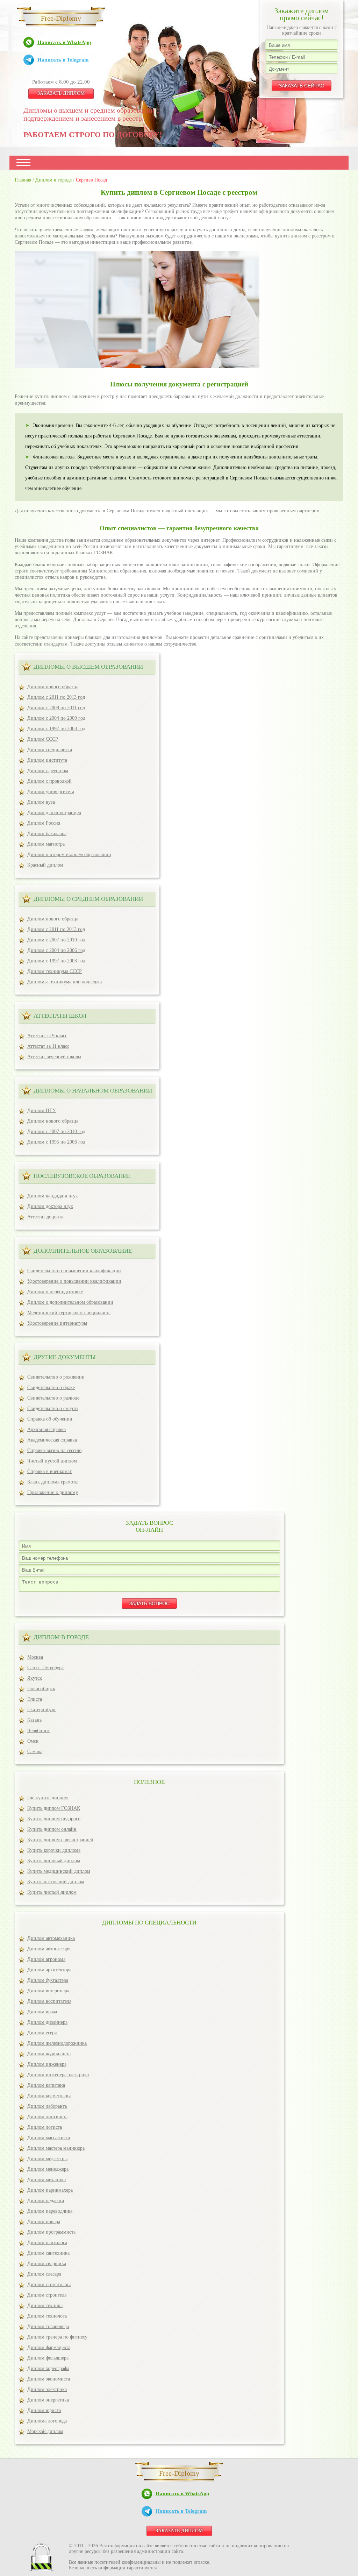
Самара (35, 1752)
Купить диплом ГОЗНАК (54, 1808)
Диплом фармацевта (49, 2347)
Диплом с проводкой (49, 781)
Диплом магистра (46, 844)
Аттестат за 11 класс (48, 1046)
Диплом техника (45, 2305)
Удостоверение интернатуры (57, 1323)
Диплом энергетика (48, 2400)
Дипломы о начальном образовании (93, 1091)
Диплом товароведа (48, 2326)
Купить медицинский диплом (59, 1871)
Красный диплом (45, 865)
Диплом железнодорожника (57, 2043)
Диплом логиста (45, 2127)
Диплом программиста (51, 2232)
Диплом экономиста (49, 2379)
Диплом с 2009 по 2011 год (56, 708)
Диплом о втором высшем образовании (69, 855)
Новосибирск (41, 1689)
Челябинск (38, 1731)
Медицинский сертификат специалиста (69, 1313)
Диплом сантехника (48, 2253)
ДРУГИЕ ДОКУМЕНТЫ (65, 1357)
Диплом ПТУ (42, 1111)
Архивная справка (46, 1429)
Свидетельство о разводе (53, 1398)
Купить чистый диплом (52, 1892)
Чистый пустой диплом (52, 1461)
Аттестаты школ (60, 1016)
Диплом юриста (44, 2410)
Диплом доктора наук (50, 1206)
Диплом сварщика (47, 2264)
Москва (35, 1657)
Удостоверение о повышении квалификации (74, 1281)
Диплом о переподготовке (55, 1292)
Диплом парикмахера (50, 2190)
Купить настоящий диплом (56, 1882)
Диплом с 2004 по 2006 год (56, 950)
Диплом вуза (41, 802)
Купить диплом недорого (54, 1819)
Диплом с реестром (48, 771)
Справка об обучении (50, 1419)
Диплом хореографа (48, 2368)
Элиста (35, 1699)
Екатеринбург (42, 1710)
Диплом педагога (46, 2201)
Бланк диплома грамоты (53, 1482)
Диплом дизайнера (47, 2022)
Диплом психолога (47, 2243)
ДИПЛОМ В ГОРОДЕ (61, 1637)
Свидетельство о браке (51, 1387)
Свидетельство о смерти (53, 1408)
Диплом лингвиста (47, 2117)
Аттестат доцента (45, 1217)
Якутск (35, 1678)
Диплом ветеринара (48, 1991)
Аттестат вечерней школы (54, 1057)
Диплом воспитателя (49, 2001)
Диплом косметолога (49, 2096)
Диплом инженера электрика (58, 2075)
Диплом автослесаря (49, 1949)
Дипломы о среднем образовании (88, 899)
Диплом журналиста (49, 2054)
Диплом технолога (47, 2316)
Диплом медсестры (47, 2159)
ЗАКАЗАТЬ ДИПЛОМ (61, 93)
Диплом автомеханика (51, 1938)
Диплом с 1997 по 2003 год (56, 729)
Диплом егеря (42, 2033)
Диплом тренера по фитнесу (57, 2337)
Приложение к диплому (53, 1492)
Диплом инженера (47, 2064)
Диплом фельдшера (48, 2358)
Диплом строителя (47, 2295)
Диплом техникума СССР (55, 971)
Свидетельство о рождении (56, 1377)
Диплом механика (46, 2180)
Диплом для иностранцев (54, 813)
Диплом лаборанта (47, 2106)
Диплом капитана (46, 2085)
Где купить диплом (48, 1798)
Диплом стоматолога (49, 2285)
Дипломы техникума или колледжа (65, 982)
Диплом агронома (46, 1959)
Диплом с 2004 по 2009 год (56, 718)
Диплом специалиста (50, 750)
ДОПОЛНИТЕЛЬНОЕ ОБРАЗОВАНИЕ (83, 1251)
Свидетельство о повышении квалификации (74, 1271)
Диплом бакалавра (47, 834)
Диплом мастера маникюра (56, 2148)
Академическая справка (52, 1440)
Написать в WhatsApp (64, 42)
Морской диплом (45, 2431)
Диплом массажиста (49, 2138)
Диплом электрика (47, 2389)
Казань (34, 1720)
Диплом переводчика (50, 2211)
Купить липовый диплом (54, 1861)
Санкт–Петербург (45, 1668)
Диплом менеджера (48, 2169)
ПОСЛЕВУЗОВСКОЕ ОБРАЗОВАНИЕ (82, 1176)
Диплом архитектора (49, 1970)
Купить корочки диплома (54, 1850)
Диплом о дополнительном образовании (70, 1302)
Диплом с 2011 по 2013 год (56, 697)
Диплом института (47, 760)
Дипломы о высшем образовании (88, 667)
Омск (33, 1741)
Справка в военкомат (49, 1471)
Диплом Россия (44, 823)
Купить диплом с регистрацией (60, 1840)
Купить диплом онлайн (52, 1829)
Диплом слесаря (44, 2274)
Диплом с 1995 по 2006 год (56, 1142)
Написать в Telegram (63, 60)
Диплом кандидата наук (53, 1196)
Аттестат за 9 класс (47, 1036)
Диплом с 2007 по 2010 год (56, 940)
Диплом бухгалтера (48, 1980)
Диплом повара (44, 2222)
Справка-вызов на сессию (54, 1450)
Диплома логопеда (47, 2421)
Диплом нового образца (53, 687)
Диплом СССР (43, 739)
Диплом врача (42, 2012)
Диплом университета (51, 792)
